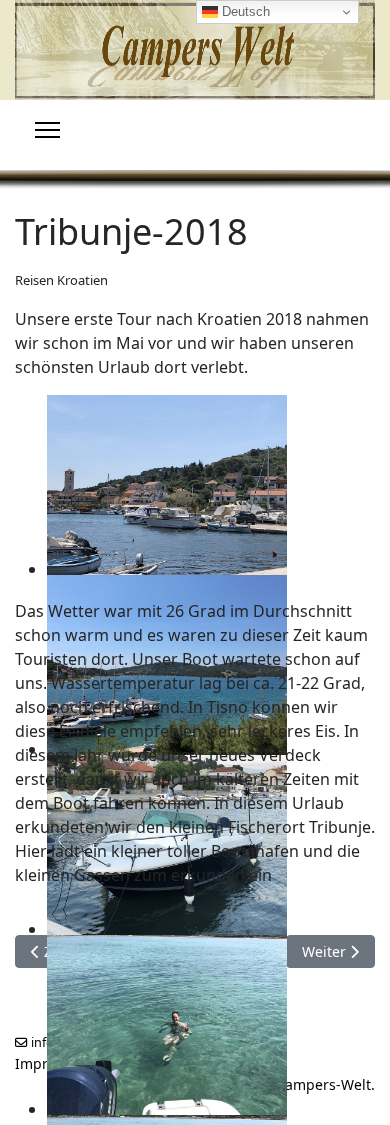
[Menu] (47, 130)
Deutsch (244, 11)
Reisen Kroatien (61, 280)
